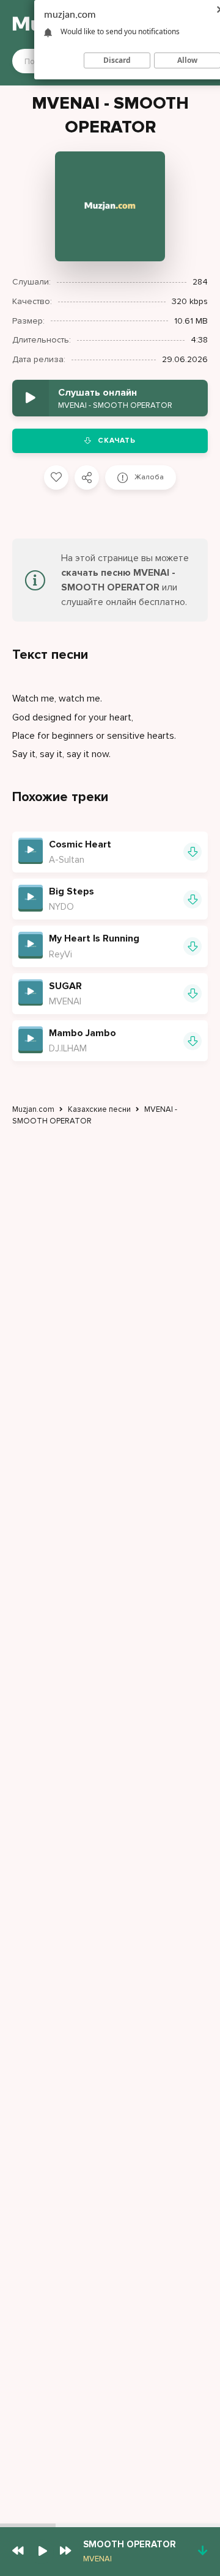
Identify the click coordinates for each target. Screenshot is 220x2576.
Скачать (117, 441)
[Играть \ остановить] (31, 850)
